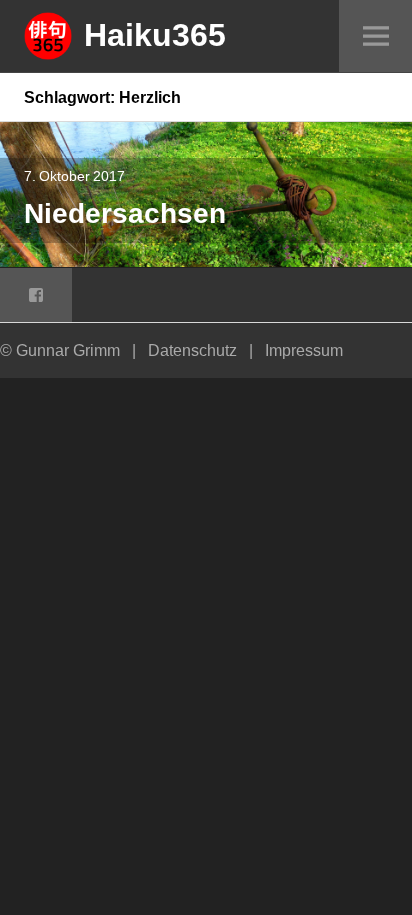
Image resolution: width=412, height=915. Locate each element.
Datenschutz (192, 350)
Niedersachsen (125, 212)
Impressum (304, 350)
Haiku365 (155, 34)
